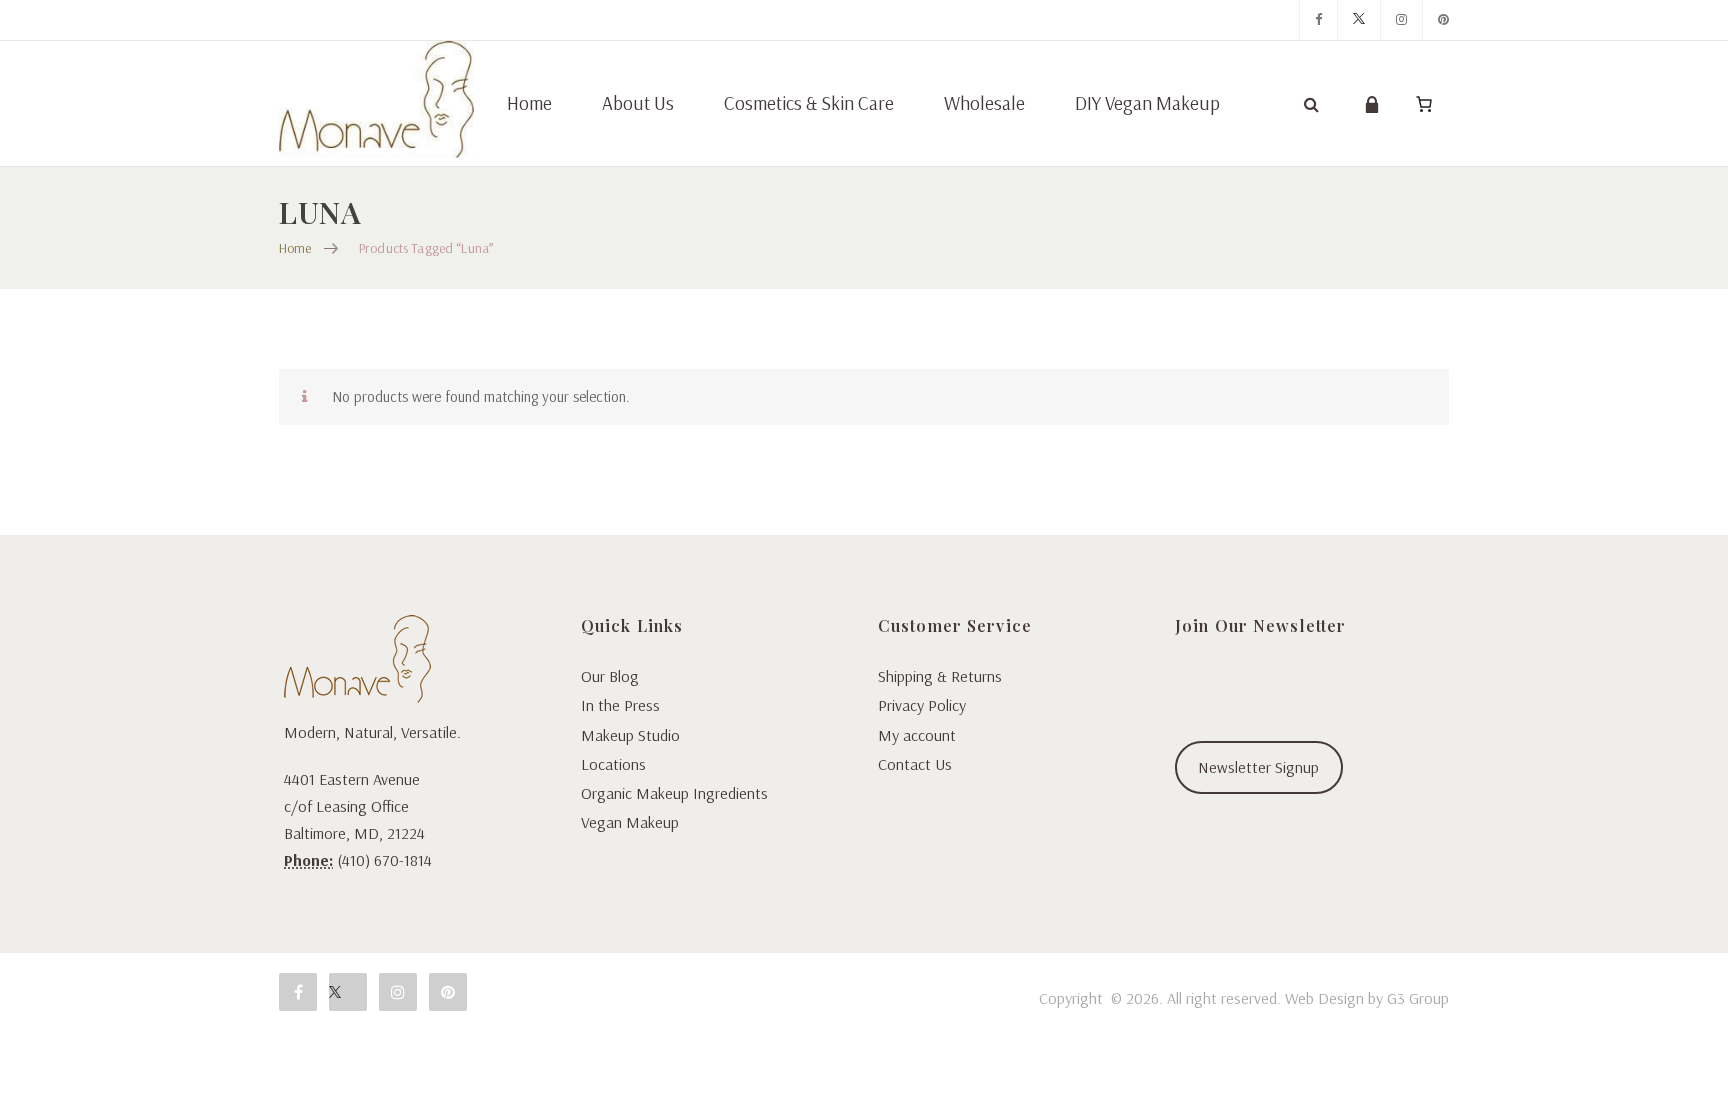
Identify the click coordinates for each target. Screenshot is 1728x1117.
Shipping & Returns (940, 676)
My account (917, 735)
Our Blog (610, 676)
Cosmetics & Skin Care (809, 103)
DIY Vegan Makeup (1147, 103)
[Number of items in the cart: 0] (1424, 104)
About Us (638, 103)
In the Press (620, 705)
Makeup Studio (630, 735)
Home (529, 103)
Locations (613, 764)
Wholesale (984, 103)
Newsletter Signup (1258, 767)
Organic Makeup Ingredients (674, 793)
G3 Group (1418, 998)
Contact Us (915, 764)
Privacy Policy (922, 705)
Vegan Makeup (630, 822)
